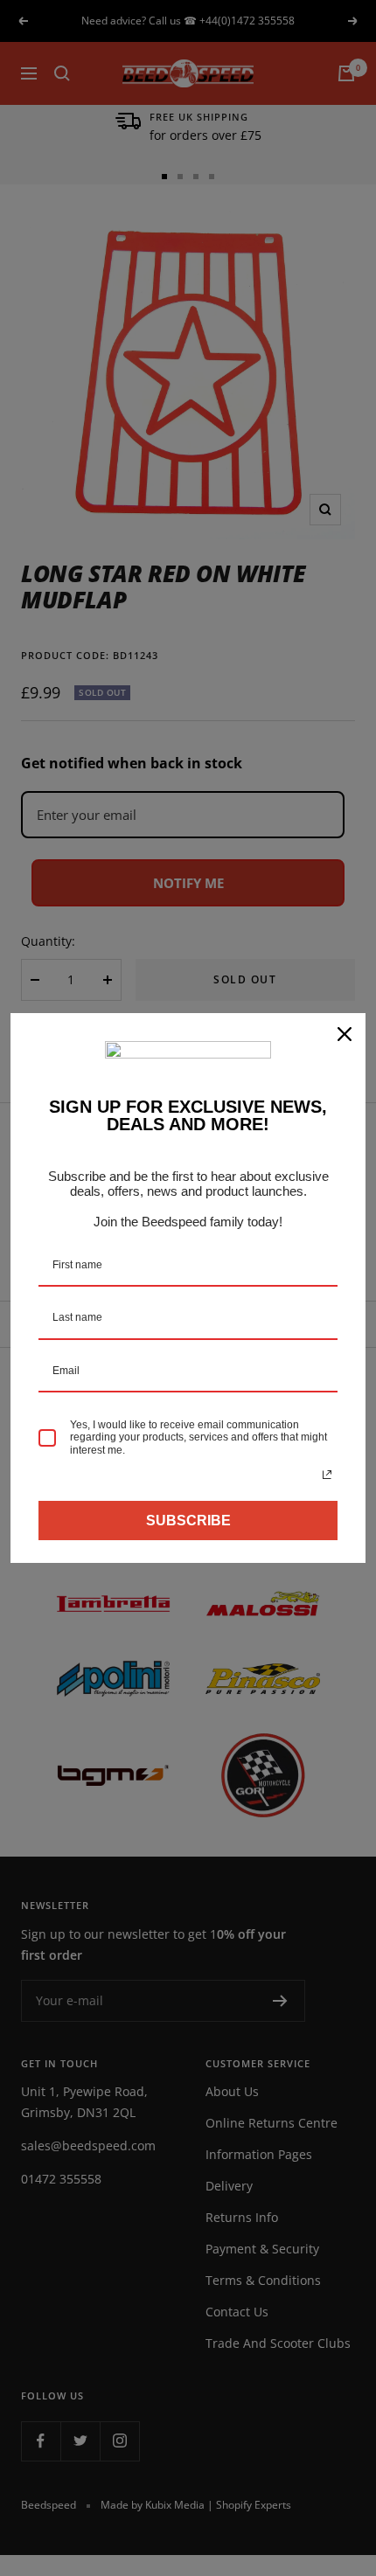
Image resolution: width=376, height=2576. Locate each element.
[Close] (345, 1034)
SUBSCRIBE (188, 1521)
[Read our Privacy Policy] (327, 1475)
